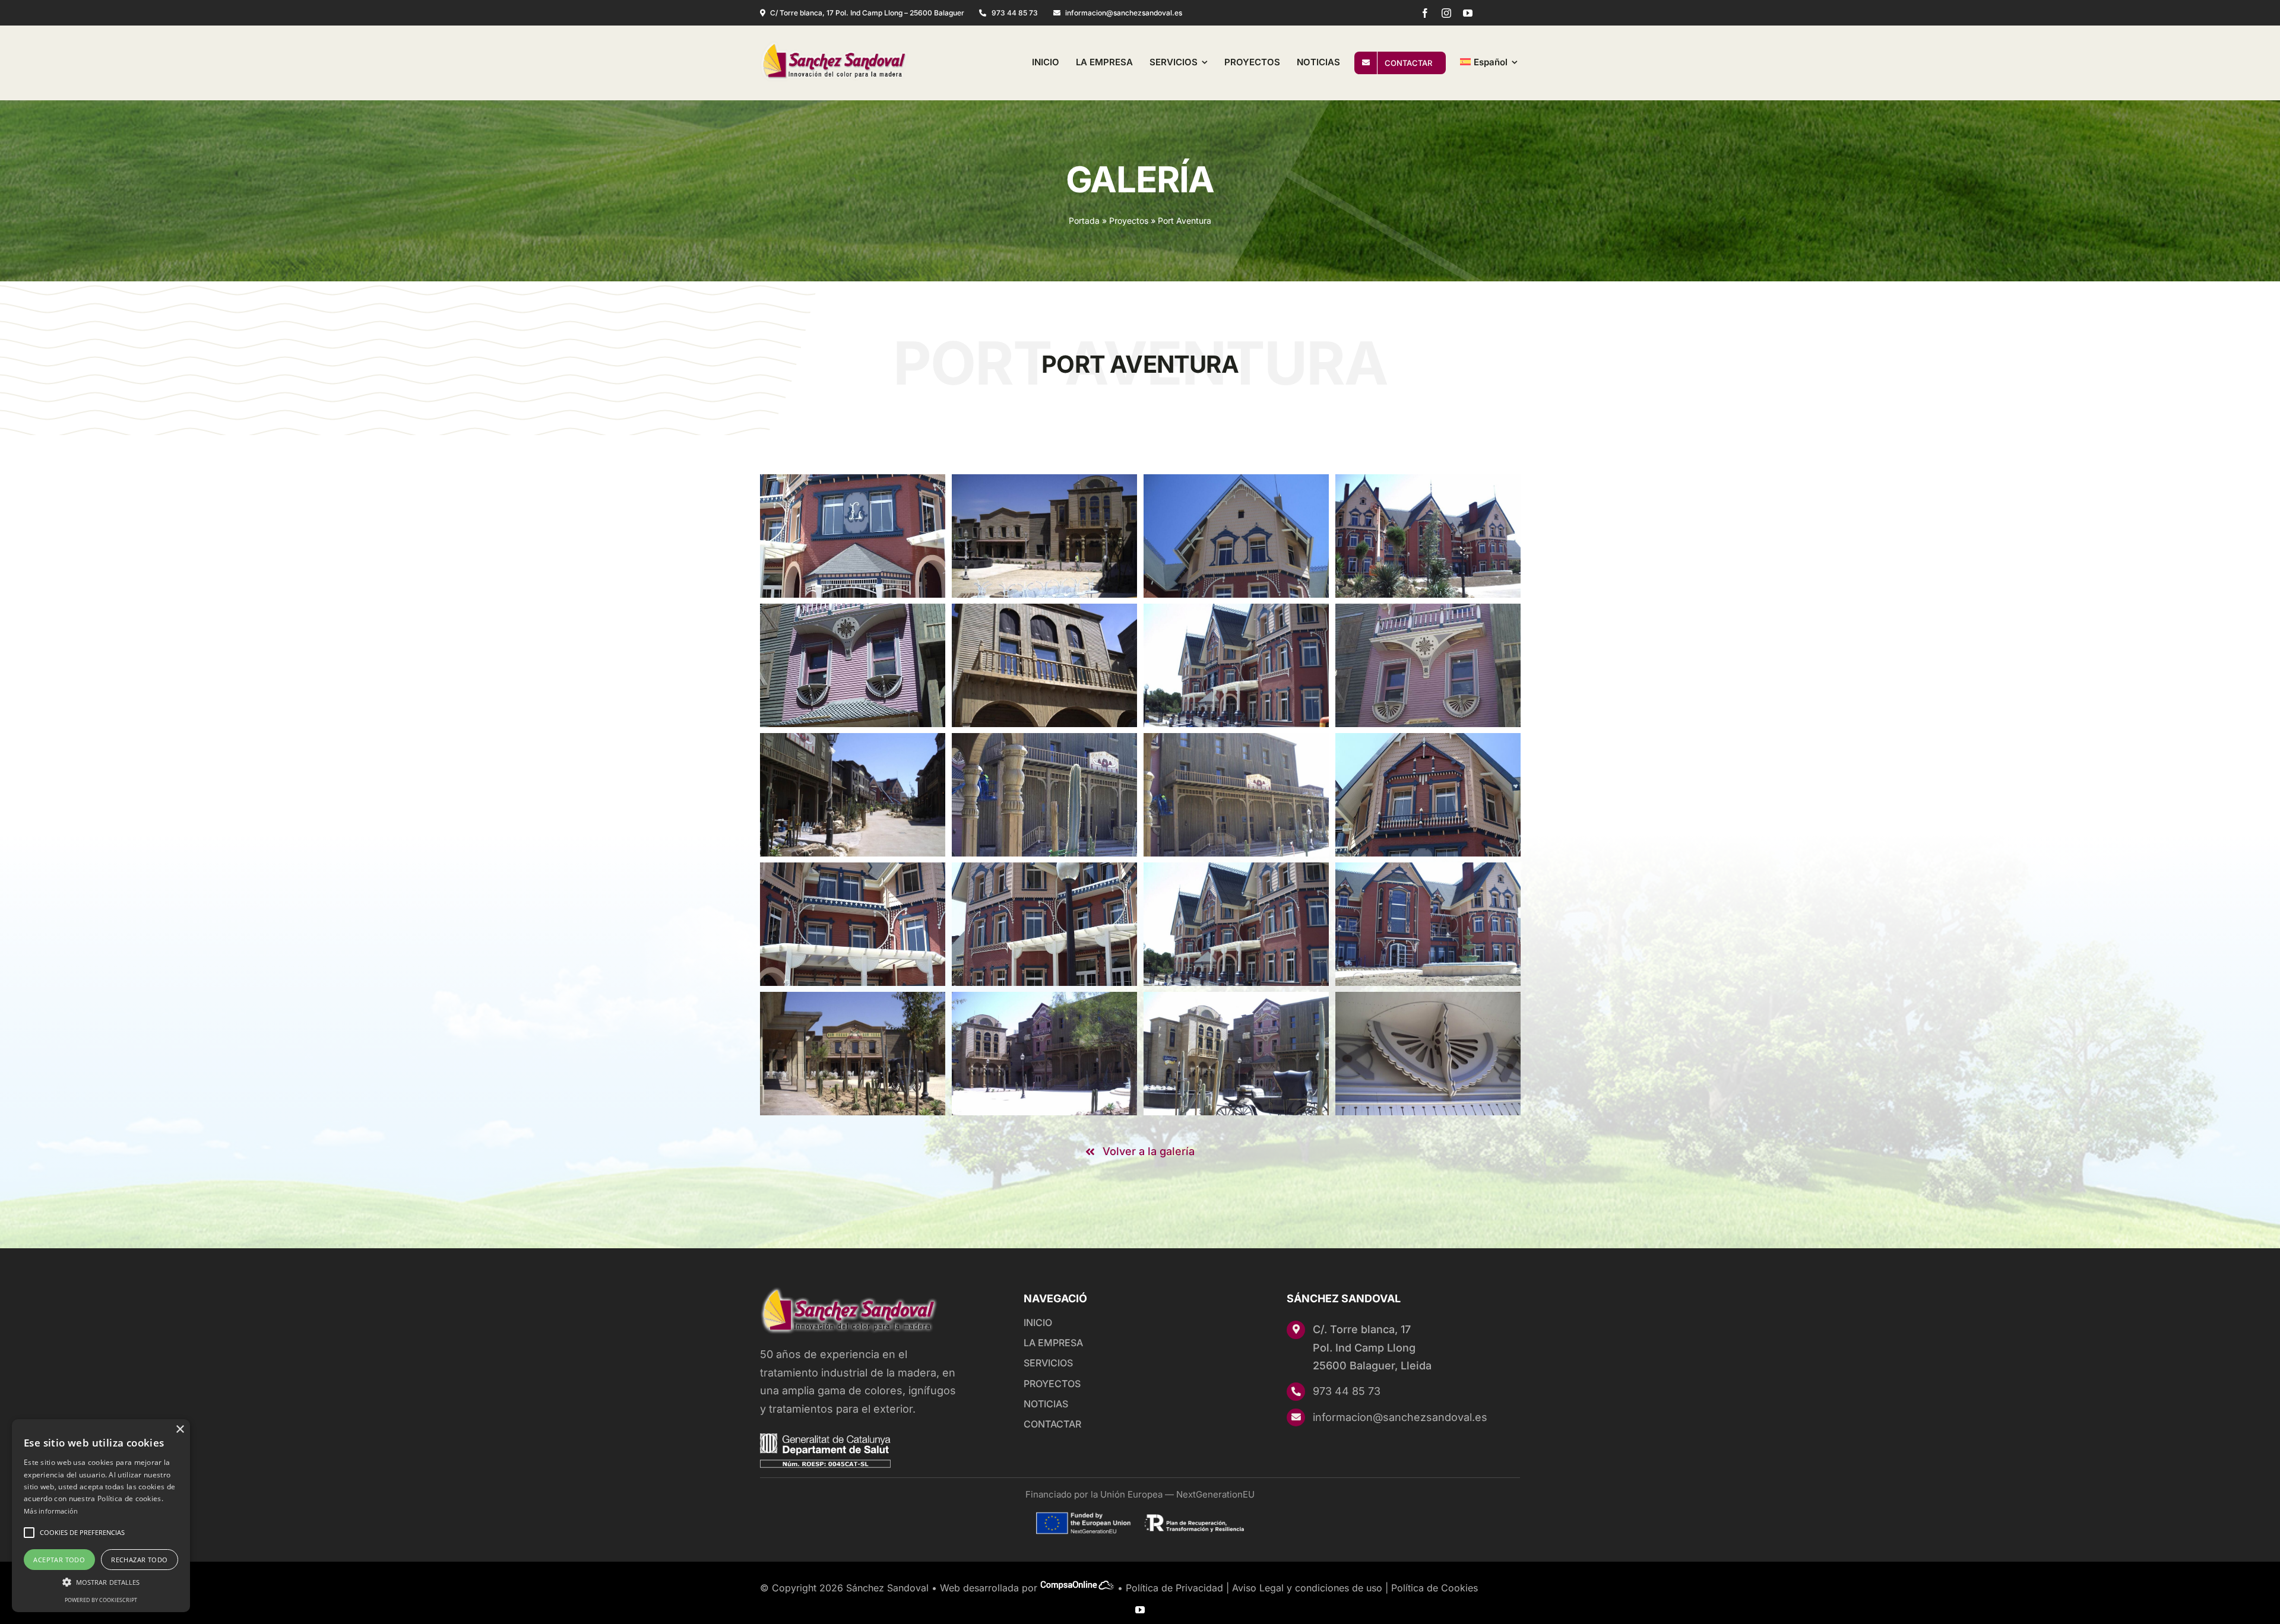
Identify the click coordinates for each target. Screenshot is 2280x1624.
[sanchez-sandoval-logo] (834, 46)
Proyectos (1129, 221)
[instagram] (1446, 13)
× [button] (180, 1430)
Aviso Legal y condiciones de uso (1307, 1588)
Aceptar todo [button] (59, 1560)
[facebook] (1425, 13)
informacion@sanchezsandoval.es (1400, 1417)
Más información (51, 1511)
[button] (101, 1582)
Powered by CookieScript (101, 1600)
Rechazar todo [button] (139, 1560)
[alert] (101, 1516)
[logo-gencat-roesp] (825, 1439)
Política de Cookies (1434, 1588)
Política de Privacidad (1174, 1588)
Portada (1084, 221)
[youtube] (1468, 13)
